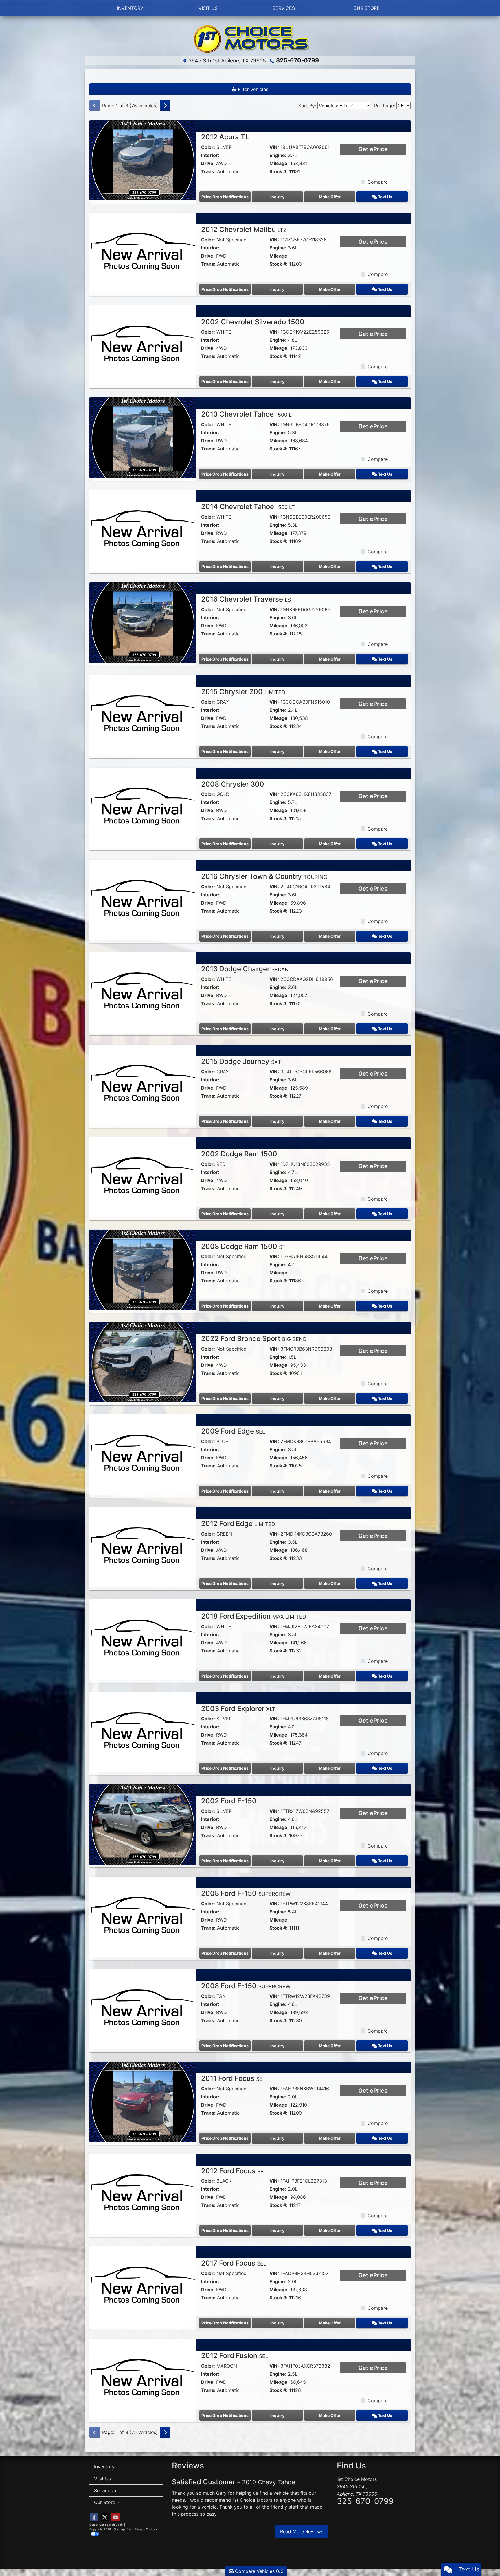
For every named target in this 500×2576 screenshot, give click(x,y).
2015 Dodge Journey (241, 1061)
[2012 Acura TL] (143, 160)
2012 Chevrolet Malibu (244, 229)
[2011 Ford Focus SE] (143, 2101)
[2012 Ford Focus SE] (143, 2194)
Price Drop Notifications (225, 197)
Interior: (210, 155)
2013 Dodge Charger (245, 969)
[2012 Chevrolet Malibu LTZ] (143, 252)
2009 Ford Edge (233, 1431)
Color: (208, 147)
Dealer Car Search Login (106, 2525)
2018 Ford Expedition (254, 1616)
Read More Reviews (302, 2531)
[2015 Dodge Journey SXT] (143, 1084)
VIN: (274, 147)
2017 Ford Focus (234, 2263)
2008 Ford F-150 (246, 1893)
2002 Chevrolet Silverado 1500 (253, 322)
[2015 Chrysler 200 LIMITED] (143, 715)
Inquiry (277, 197)
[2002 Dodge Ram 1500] (143, 1177)
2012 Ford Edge (238, 1524)
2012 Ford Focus (232, 2171)
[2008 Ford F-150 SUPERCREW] (143, 1916)
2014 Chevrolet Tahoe (248, 507)
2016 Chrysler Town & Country (264, 876)
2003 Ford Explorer (238, 1709)
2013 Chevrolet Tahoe (248, 414)
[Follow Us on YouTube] (115, 2517)
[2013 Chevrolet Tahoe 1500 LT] (143, 437)
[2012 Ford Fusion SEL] (143, 2379)
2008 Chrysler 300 (233, 784)
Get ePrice (373, 149)
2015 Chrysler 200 (243, 692)
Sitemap (119, 2529)
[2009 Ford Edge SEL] (143, 1454)
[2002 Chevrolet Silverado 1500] (143, 345)
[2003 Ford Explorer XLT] (143, 1732)
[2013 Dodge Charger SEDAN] (143, 992)
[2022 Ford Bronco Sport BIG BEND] (143, 1362)
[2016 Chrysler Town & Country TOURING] (143, 899)
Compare (378, 182)
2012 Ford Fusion (235, 2356)
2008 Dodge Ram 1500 (243, 1246)
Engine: (278, 155)
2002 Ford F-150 (229, 1801)
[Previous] (95, 106)
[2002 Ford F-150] (143, 1824)
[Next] (165, 106)
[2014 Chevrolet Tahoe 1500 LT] (143, 530)
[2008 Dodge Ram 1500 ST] (143, 1269)
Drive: (208, 163)
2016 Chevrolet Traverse (246, 599)
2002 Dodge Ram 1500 (239, 1154)
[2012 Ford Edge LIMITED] (143, 1547)
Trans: (208, 171)
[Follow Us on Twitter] (105, 2517)
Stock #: (279, 171)
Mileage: (279, 163)
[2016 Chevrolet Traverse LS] (143, 622)
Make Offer (330, 197)
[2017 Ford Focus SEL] (143, 2286)
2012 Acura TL (225, 137)
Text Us (385, 197)
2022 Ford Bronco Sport (254, 1339)
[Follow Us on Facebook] (94, 2517)
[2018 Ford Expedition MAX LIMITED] (143, 1639)
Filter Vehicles (252, 89)
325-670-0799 (297, 60)
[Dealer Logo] (250, 38)
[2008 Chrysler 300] (143, 807)
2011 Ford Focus (232, 2078)
